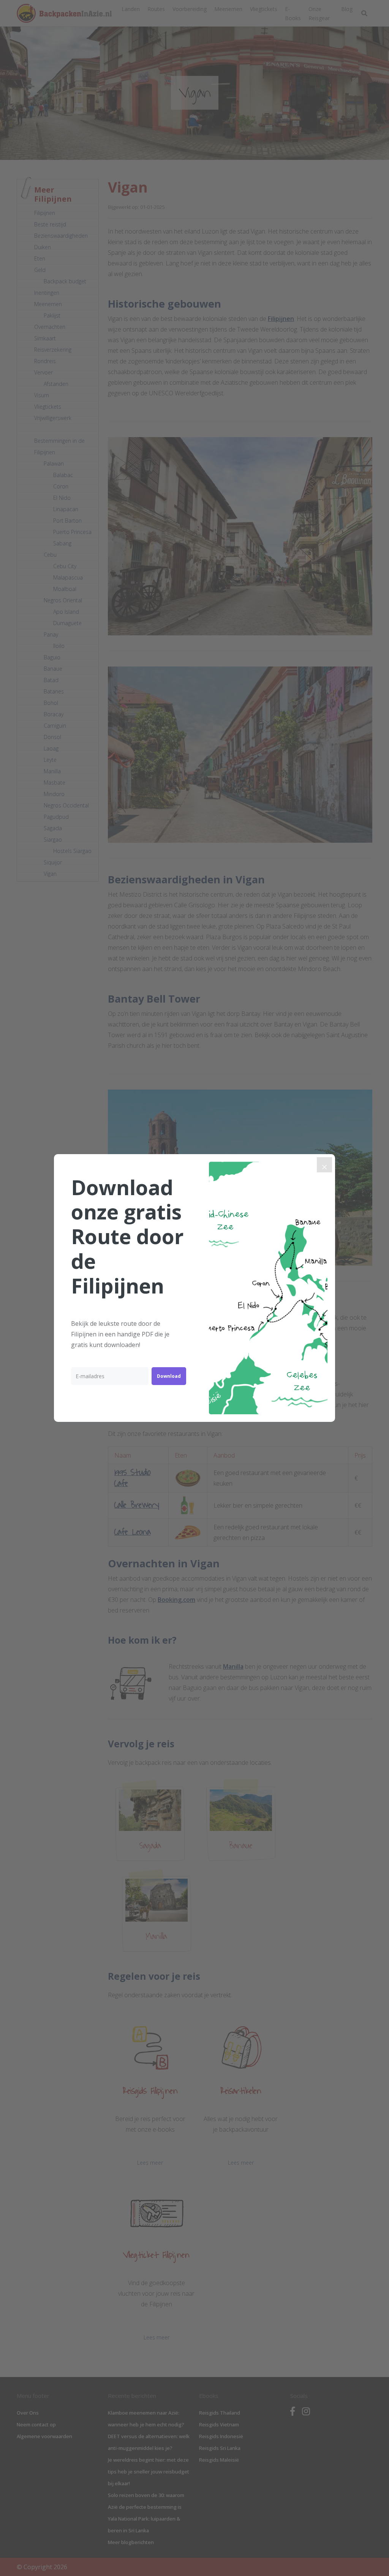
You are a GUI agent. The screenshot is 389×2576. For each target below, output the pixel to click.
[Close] (324, 1165)
